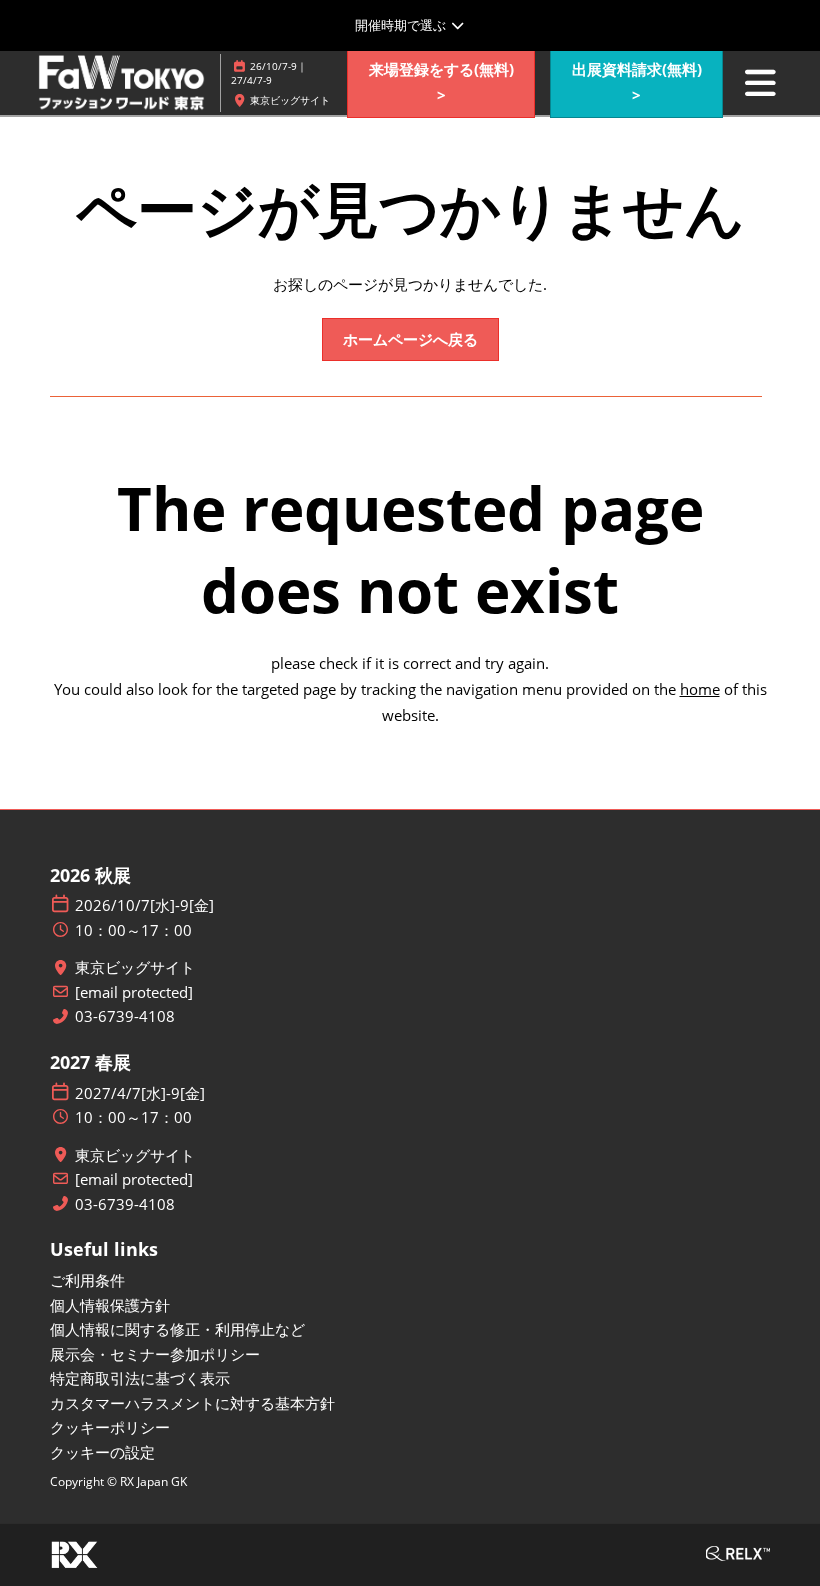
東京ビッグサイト (135, 967)
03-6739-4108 (125, 1016)
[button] (441, 82)
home (700, 689)
